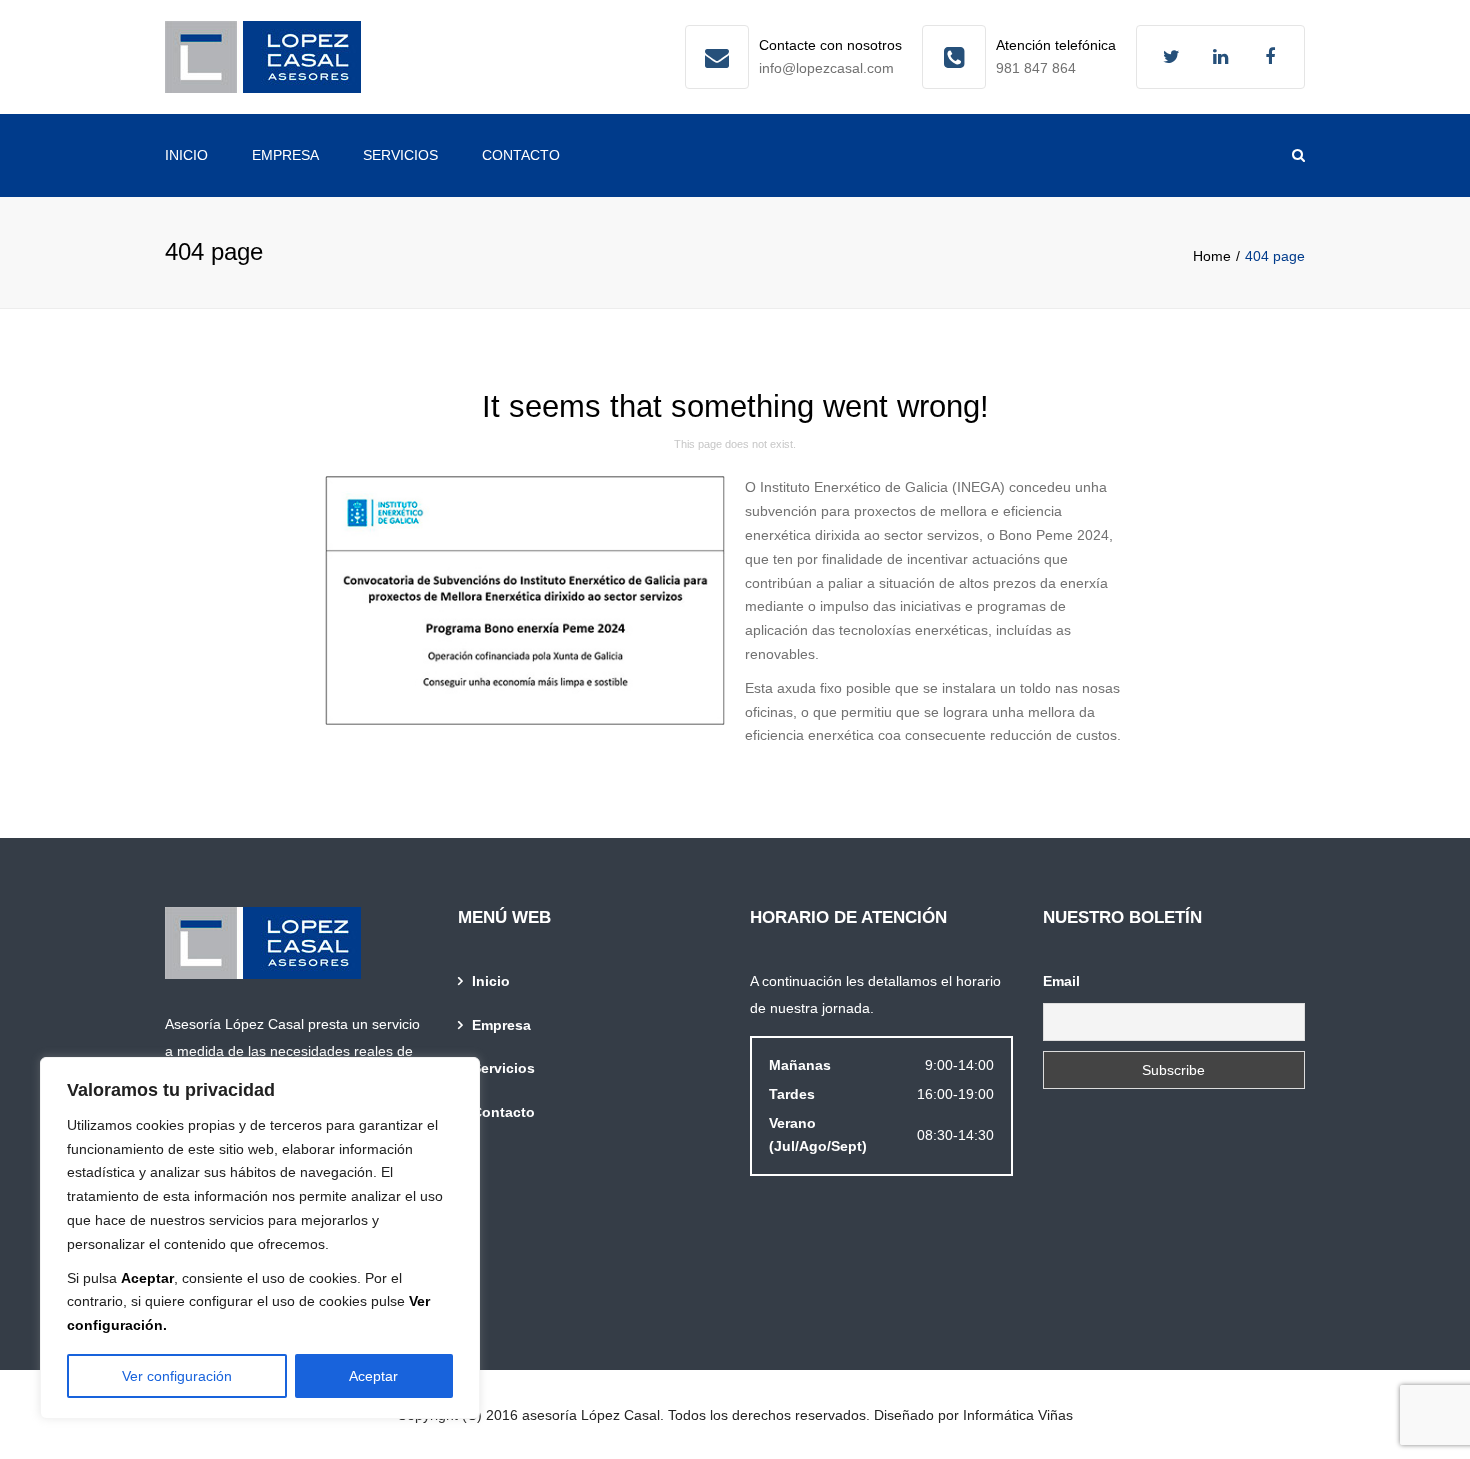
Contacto (521, 155)
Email (1061, 981)
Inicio (186, 155)
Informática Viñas (1018, 1415)
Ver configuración (177, 1376)
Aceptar (373, 1376)
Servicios (400, 155)
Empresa (285, 155)
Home (1212, 256)
